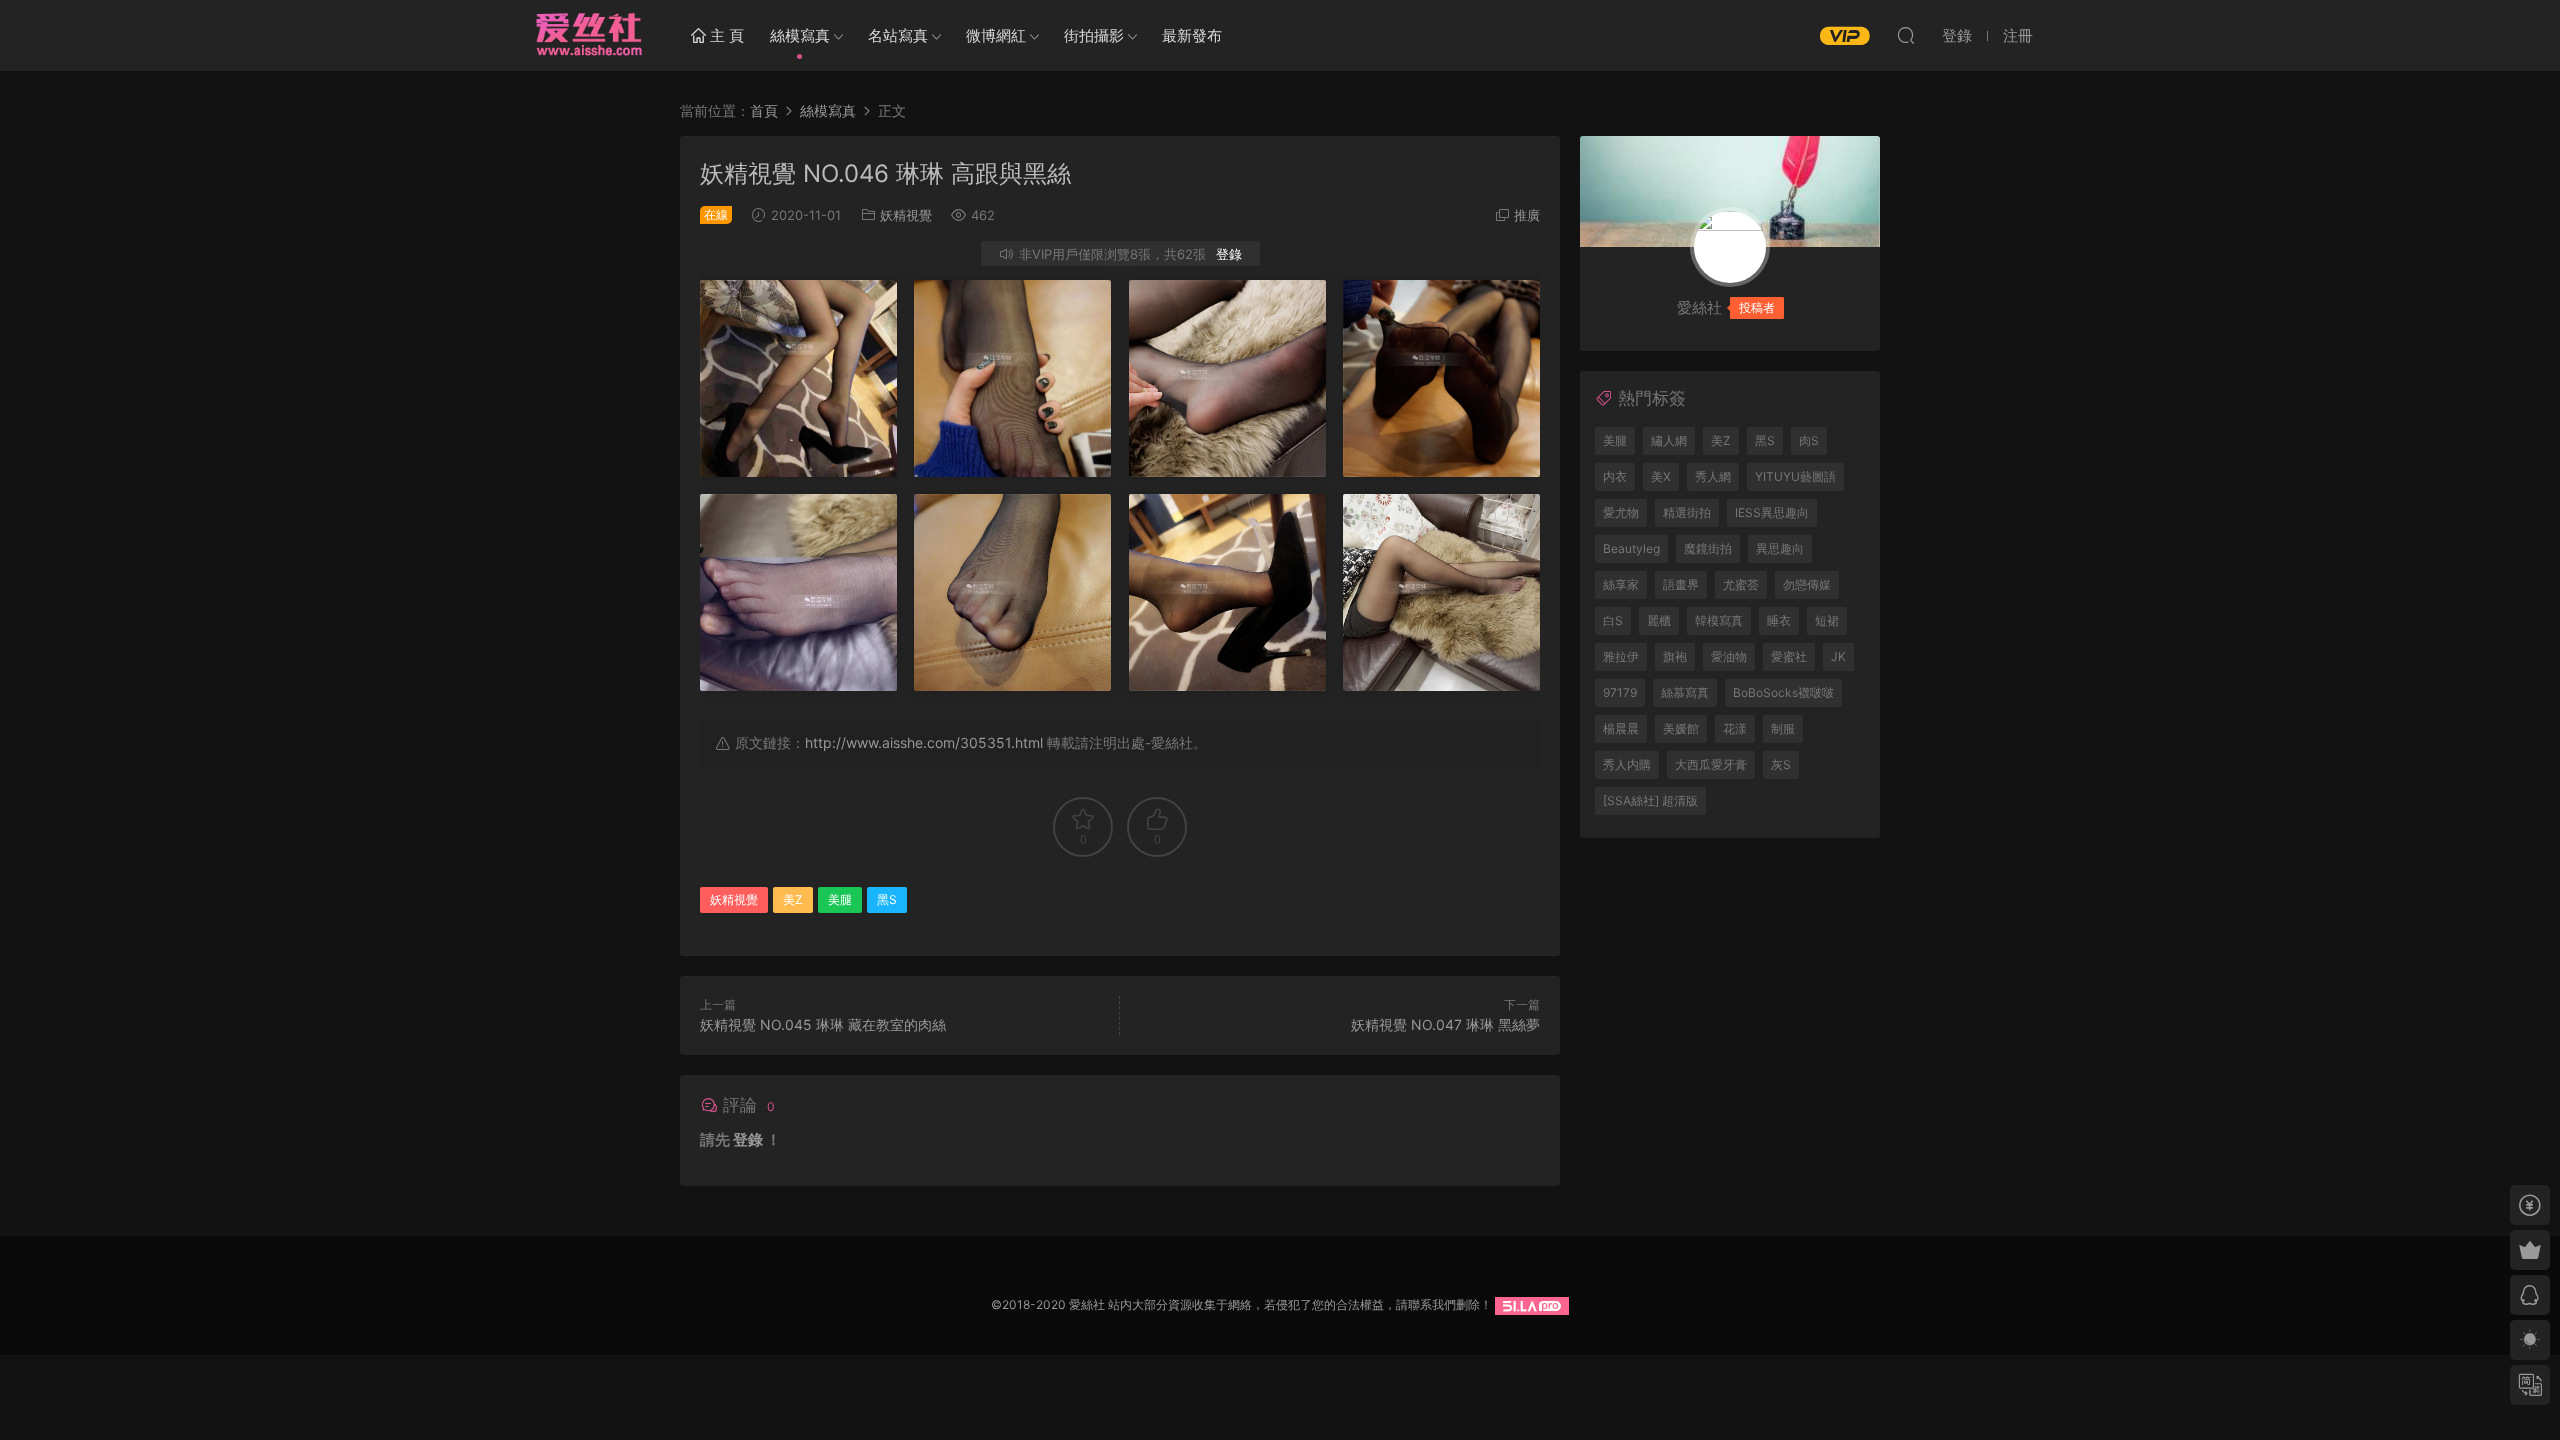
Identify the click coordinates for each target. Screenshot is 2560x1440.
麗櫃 (1659, 620)
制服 (1783, 728)
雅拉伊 (1621, 656)
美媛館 (1681, 728)
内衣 (1615, 476)
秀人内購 (1627, 764)
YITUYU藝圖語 (1795, 476)
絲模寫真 (800, 35)
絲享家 (1621, 584)
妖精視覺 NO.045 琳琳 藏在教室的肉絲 (823, 1024)
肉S (1809, 440)
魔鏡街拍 (1708, 548)
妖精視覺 (906, 215)
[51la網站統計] (1532, 1304)
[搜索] (1906, 35)
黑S (887, 899)
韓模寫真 (1719, 620)
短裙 (1827, 620)
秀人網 (1713, 476)
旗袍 (1675, 656)
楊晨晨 (1621, 728)
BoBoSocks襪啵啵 (1783, 692)
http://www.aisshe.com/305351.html (924, 742)
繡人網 (1669, 440)
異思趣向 (1780, 548)
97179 (1620, 692)
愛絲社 (588, 35)
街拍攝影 (1094, 35)
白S (1613, 620)
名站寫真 (898, 35)
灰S (1781, 764)
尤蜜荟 (1741, 584)
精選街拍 (1687, 512)
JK (1838, 656)
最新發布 (1192, 35)
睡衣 (1779, 620)
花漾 (1735, 728)
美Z (793, 899)
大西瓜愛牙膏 (1711, 764)
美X (1661, 476)
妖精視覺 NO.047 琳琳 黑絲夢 (1445, 1024)
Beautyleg (1631, 548)
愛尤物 (1621, 512)
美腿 (840, 899)
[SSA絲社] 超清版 (1650, 800)
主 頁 (725, 35)
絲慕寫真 (1685, 692)
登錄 (1229, 254)
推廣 (1527, 215)
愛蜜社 (1789, 656)
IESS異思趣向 (1772, 512)
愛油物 (1729, 656)
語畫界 (1681, 584)
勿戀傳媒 (1807, 584)
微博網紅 (996, 35)
